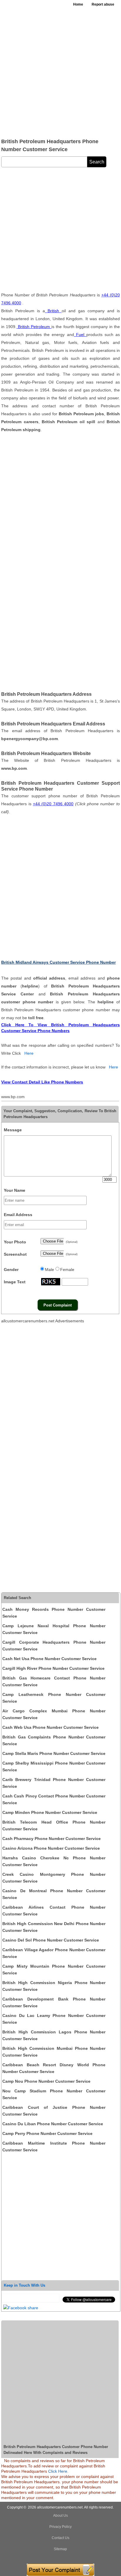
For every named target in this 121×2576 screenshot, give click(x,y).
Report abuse (103, 4)
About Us (60, 2516)
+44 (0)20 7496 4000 (53, 804)
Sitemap (60, 2549)
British (53, 311)
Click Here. (58, 2471)
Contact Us (60, 2538)
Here (29, 1053)
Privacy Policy (60, 2527)
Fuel (80, 335)
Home (78, 4)
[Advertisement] (60, 72)
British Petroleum (34, 327)
